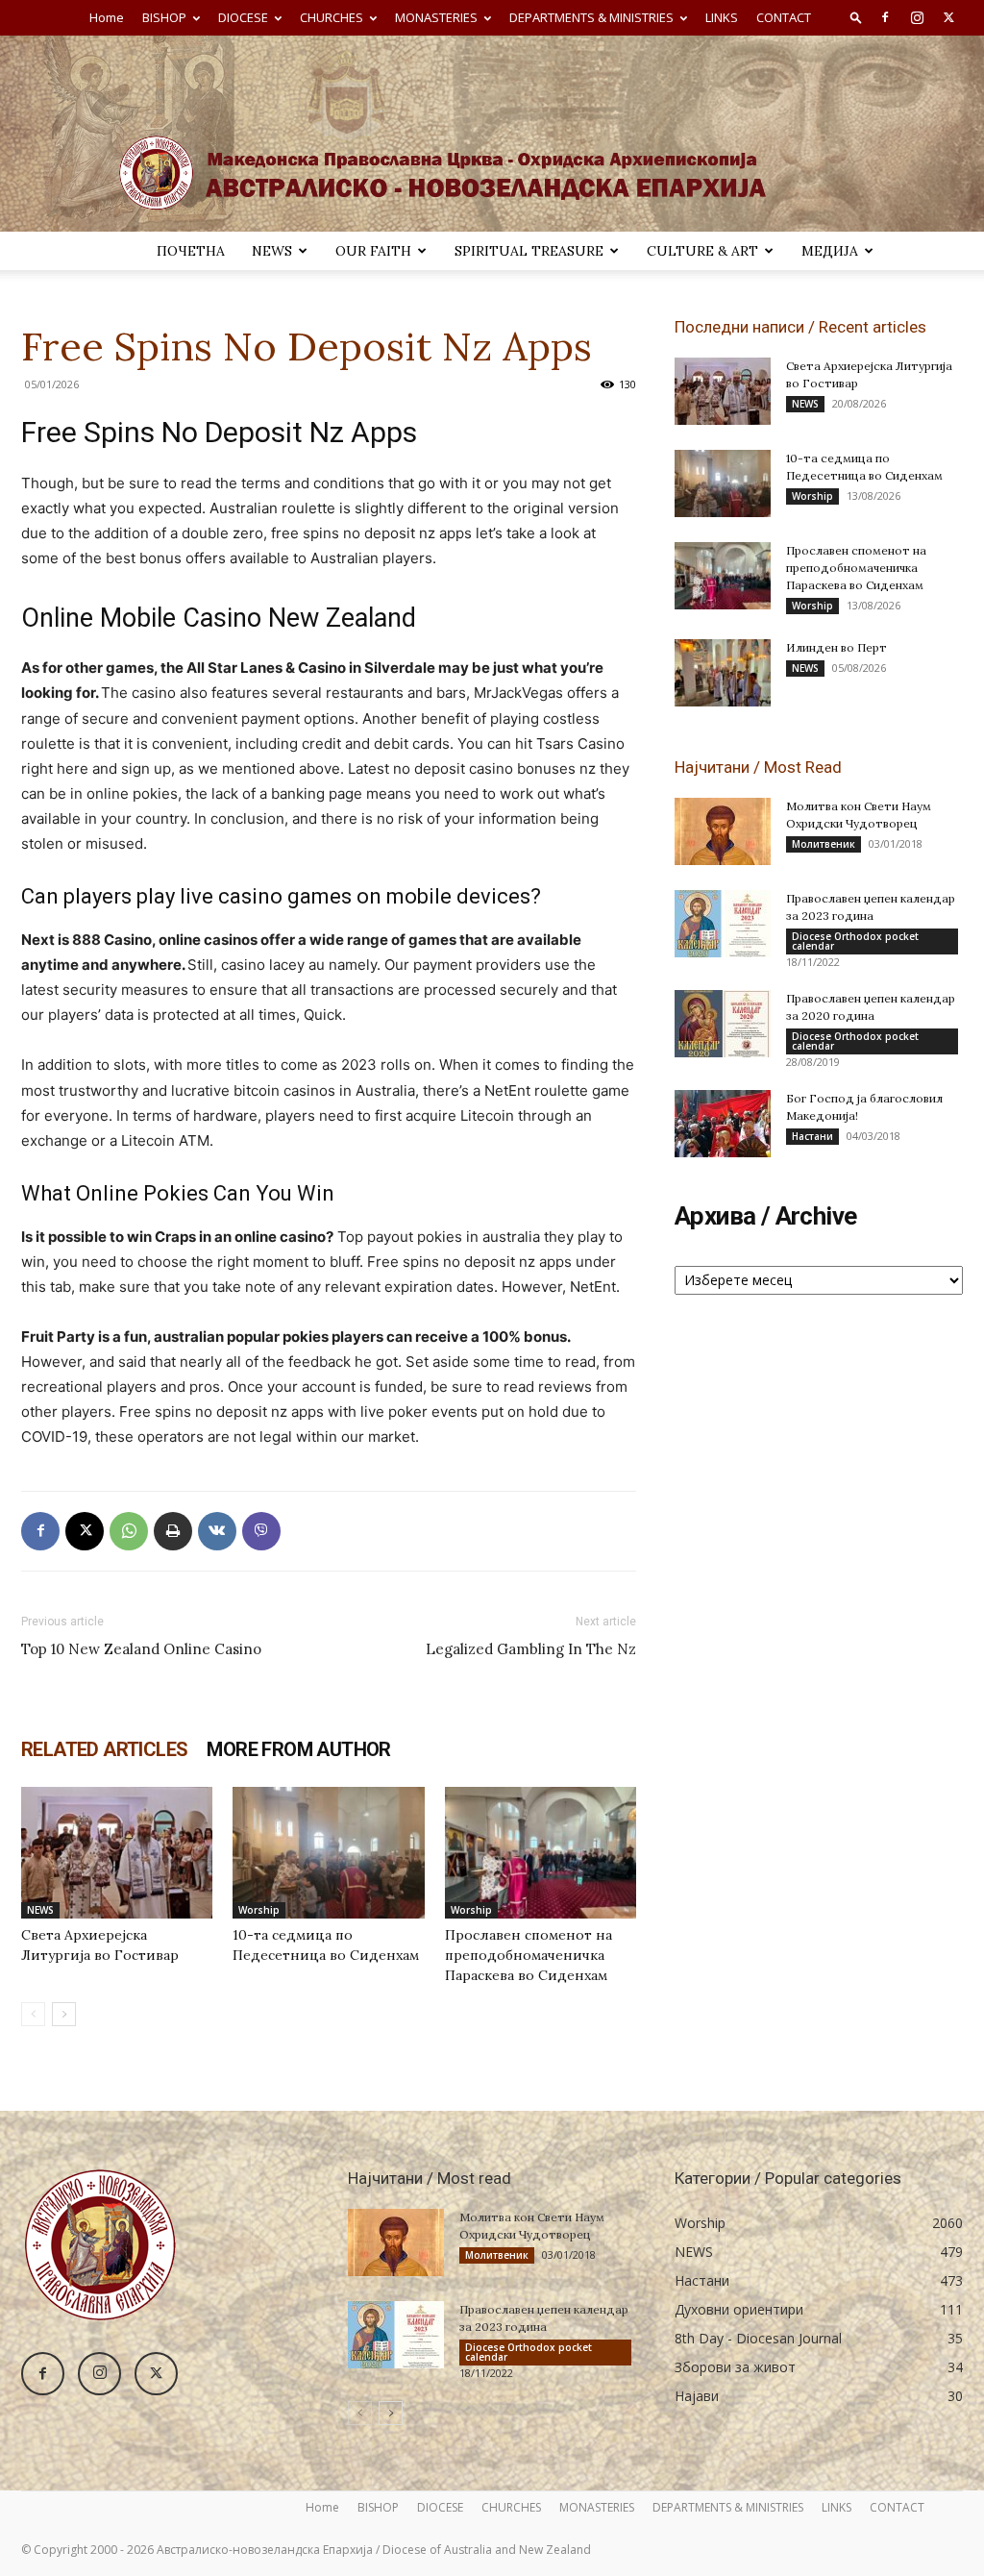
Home (107, 17)
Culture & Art (702, 251)
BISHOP (164, 17)
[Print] (173, 1531)
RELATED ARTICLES (104, 1749)
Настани (812, 1136)
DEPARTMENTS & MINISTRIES (591, 17)
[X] (948, 17)
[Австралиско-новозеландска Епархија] (492, 134)
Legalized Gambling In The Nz (531, 1649)
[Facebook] (885, 17)
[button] (856, 17)
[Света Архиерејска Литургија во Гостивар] (117, 1853)
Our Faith (373, 251)
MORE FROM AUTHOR (298, 1749)
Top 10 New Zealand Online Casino (141, 1649)
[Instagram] (917, 17)
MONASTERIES (436, 17)
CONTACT (784, 17)
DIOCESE (243, 17)
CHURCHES (332, 17)
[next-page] (64, 2014)
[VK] (217, 1531)
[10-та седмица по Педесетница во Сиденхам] (328, 1853)
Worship (259, 1910)
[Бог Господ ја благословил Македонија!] (723, 1124)
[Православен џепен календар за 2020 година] (723, 1024)
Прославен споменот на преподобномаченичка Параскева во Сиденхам (529, 1955)
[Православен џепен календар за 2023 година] (723, 924)
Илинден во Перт (836, 647)
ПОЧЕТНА (191, 251)
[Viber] (261, 1531)
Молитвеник (824, 844)
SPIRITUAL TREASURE (529, 251)
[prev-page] (33, 2014)
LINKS (722, 17)
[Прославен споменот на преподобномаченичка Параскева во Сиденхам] (541, 1853)
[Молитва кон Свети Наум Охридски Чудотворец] (723, 831)
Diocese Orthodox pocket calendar (855, 941)
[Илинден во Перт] (723, 673)
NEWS (272, 251)
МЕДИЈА (830, 251)
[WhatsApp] (129, 1531)
